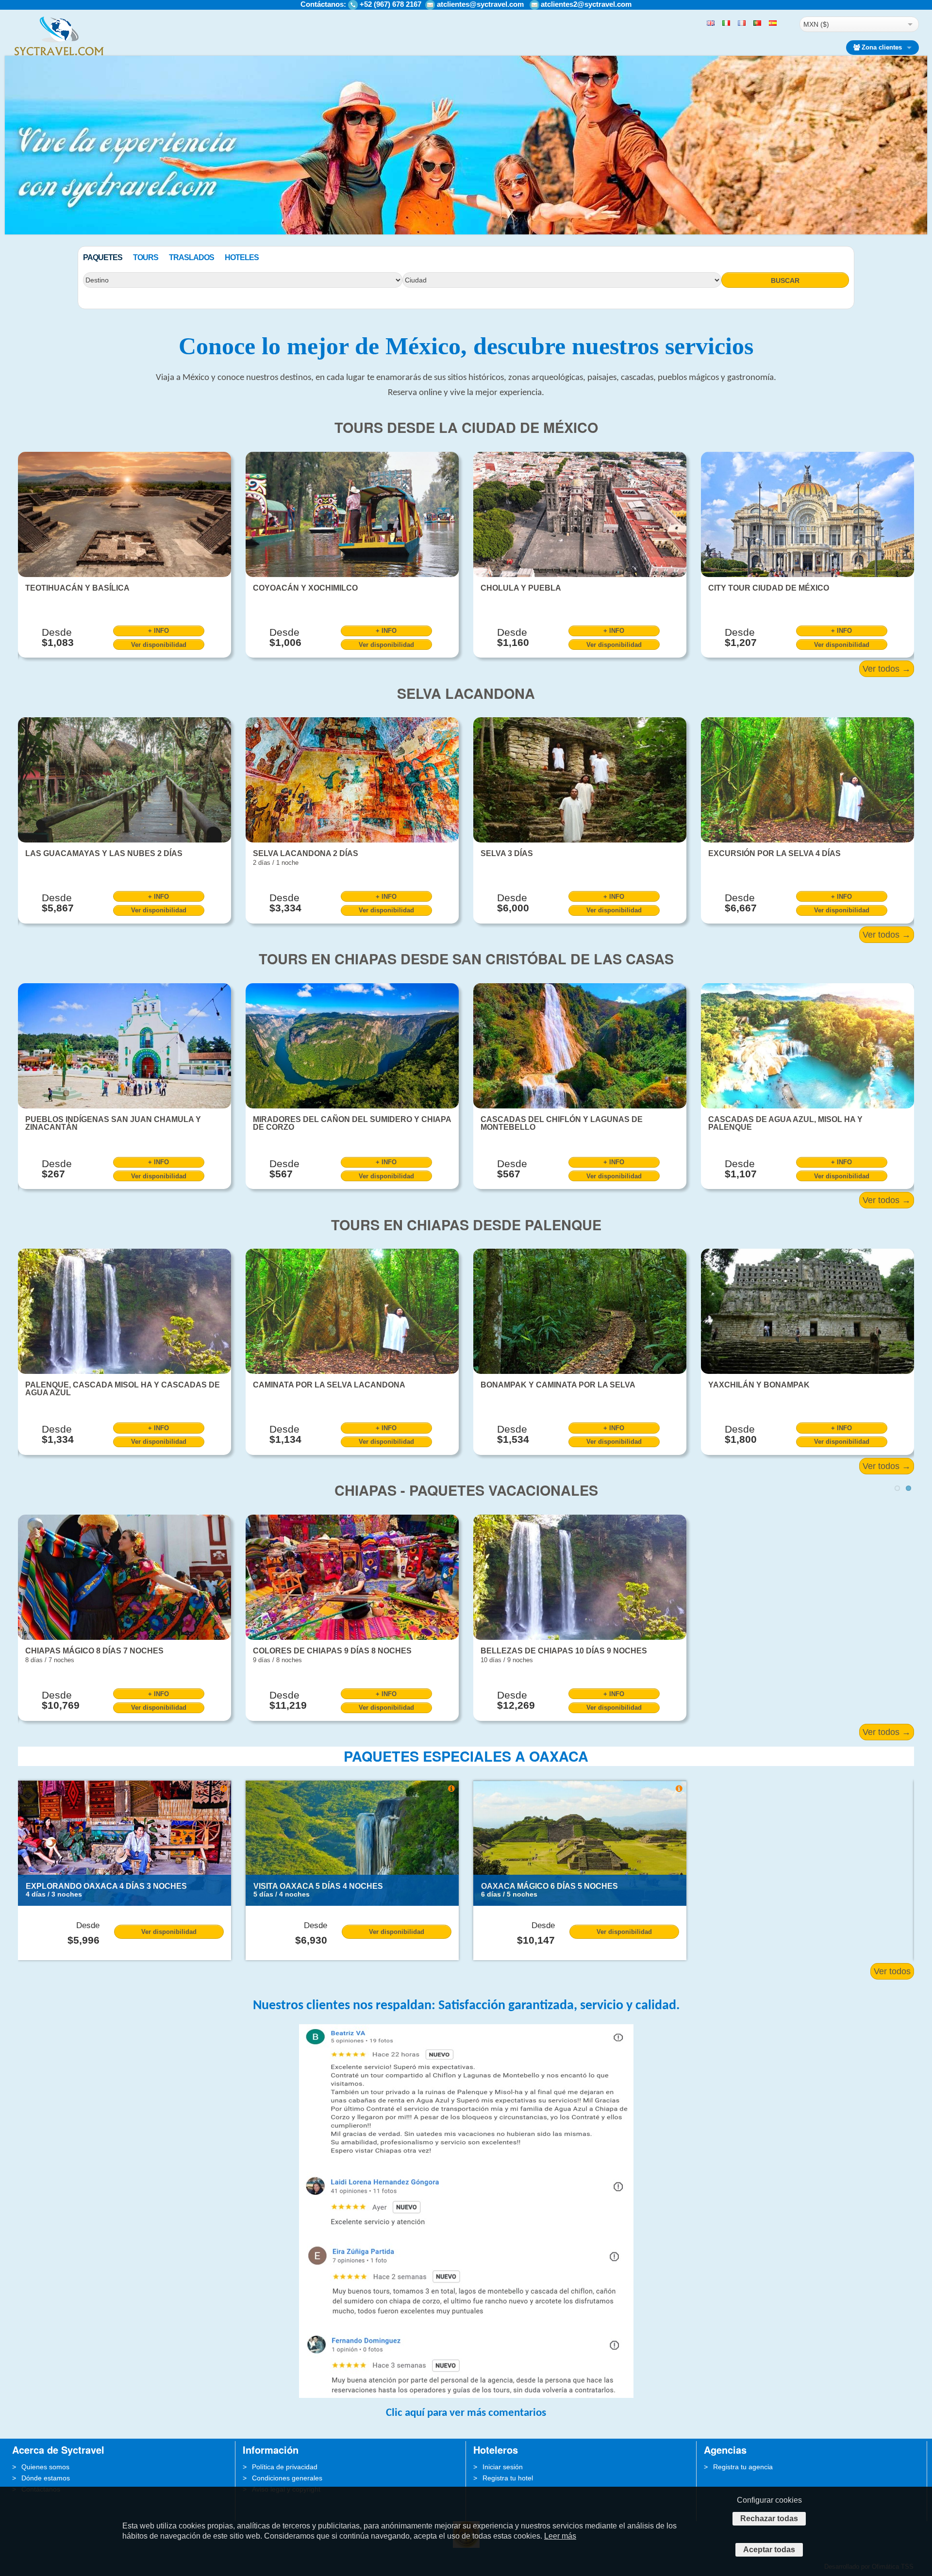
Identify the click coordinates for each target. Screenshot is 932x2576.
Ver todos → (887, 669)
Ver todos (892, 1971)
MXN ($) (816, 24)
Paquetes (103, 257)
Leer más (560, 2536)
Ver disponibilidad (159, 645)
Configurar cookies (769, 2500)
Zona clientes (882, 47)
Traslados (191, 257)
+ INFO (158, 631)
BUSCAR (785, 281)
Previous (13, 223)
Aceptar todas (769, 2550)
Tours (146, 257)
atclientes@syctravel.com (480, 4)
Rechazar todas (769, 2518)
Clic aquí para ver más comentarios (466, 2413)
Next (919, 223)
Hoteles (242, 257)
